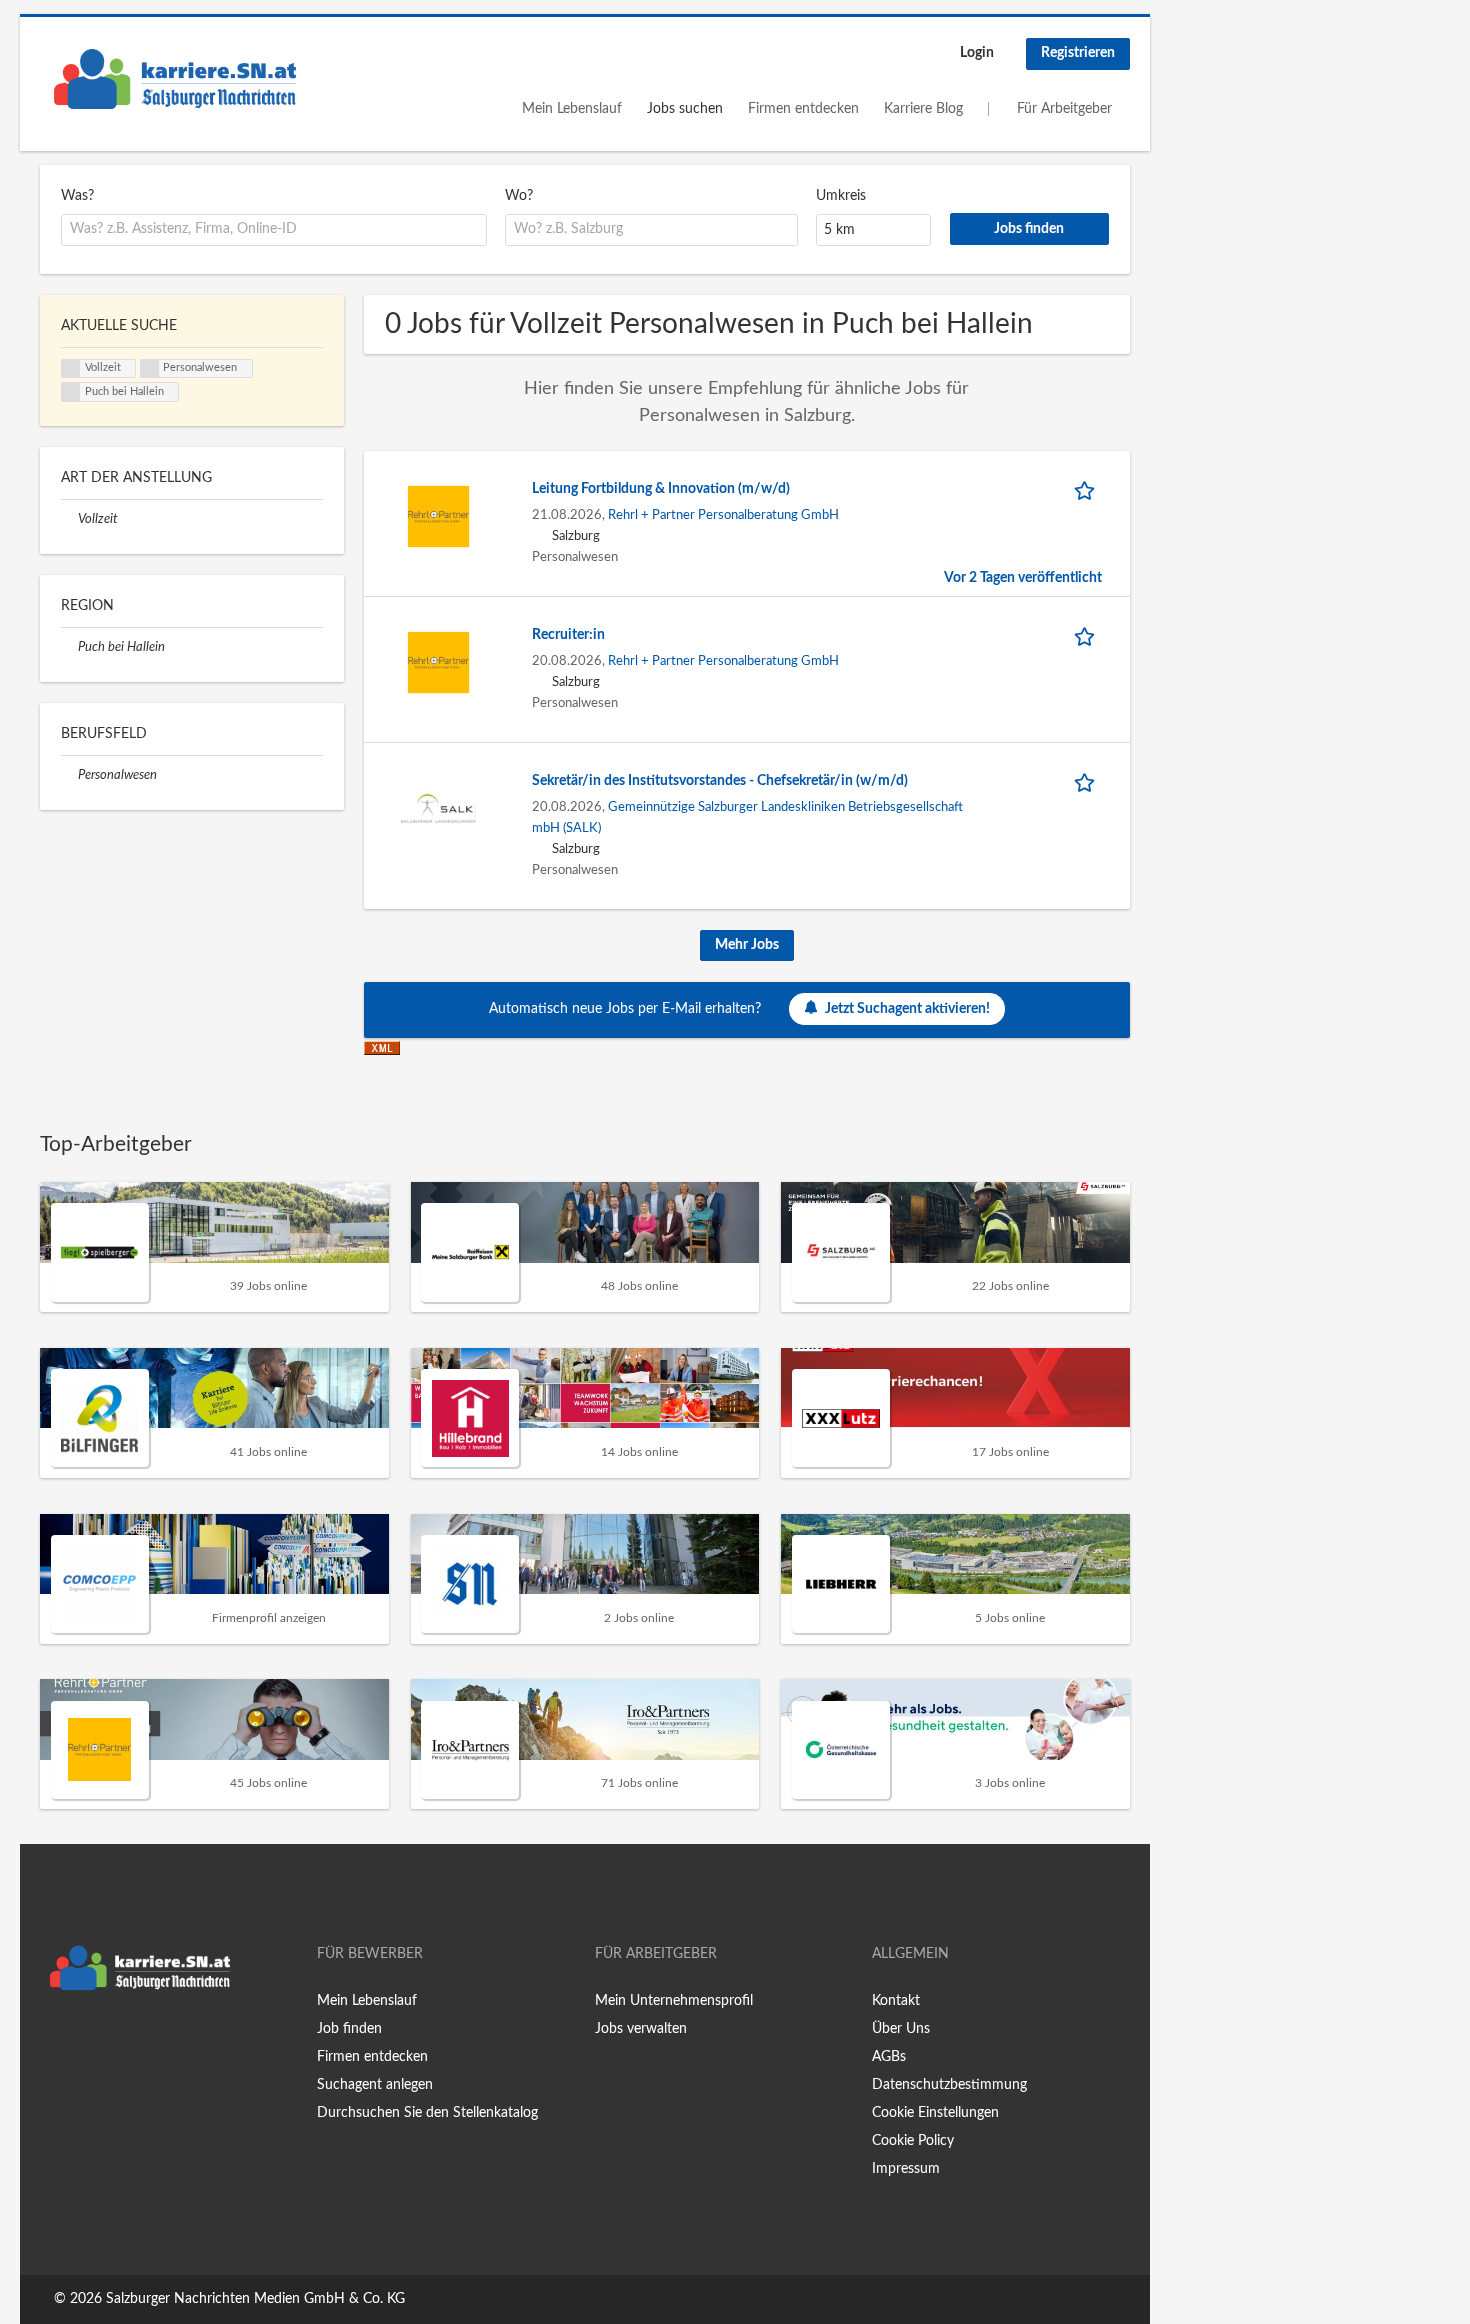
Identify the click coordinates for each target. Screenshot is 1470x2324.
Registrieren (1078, 53)
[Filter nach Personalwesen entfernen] (69, 775)
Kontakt (896, 2001)
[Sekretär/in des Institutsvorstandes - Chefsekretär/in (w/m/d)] (438, 808)
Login (977, 53)
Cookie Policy (913, 2141)
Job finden (349, 2029)
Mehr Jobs (747, 945)
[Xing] (87, 2042)
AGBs (889, 2057)
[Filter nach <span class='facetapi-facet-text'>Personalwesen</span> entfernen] (150, 369)
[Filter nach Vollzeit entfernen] (69, 519)
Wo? (519, 196)
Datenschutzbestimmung (949, 2085)
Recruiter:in (568, 635)
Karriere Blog (923, 109)
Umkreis (841, 196)
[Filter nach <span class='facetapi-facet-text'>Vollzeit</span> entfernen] (71, 369)
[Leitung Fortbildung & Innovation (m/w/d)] (438, 516)
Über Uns (901, 2029)
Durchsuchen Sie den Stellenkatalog (427, 2113)
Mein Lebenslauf (572, 109)
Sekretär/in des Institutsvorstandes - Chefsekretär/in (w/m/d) (720, 781)
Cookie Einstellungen (935, 2113)
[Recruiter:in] (438, 662)
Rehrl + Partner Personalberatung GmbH (723, 515)
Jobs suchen (685, 109)
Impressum (906, 2169)
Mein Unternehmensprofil (674, 2001)
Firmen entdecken (803, 109)
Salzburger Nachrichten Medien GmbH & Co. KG (255, 2299)
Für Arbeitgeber (1064, 109)
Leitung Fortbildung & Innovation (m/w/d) (661, 489)
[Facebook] (54, 2042)
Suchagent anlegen (375, 2085)
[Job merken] (1088, 489)
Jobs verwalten (641, 2029)
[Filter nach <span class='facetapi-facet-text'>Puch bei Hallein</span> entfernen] (71, 392)
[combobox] (274, 230)
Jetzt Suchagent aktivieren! (907, 1009)
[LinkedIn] (117, 2042)
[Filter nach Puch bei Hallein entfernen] (69, 647)
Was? (77, 196)
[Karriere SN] (175, 79)
